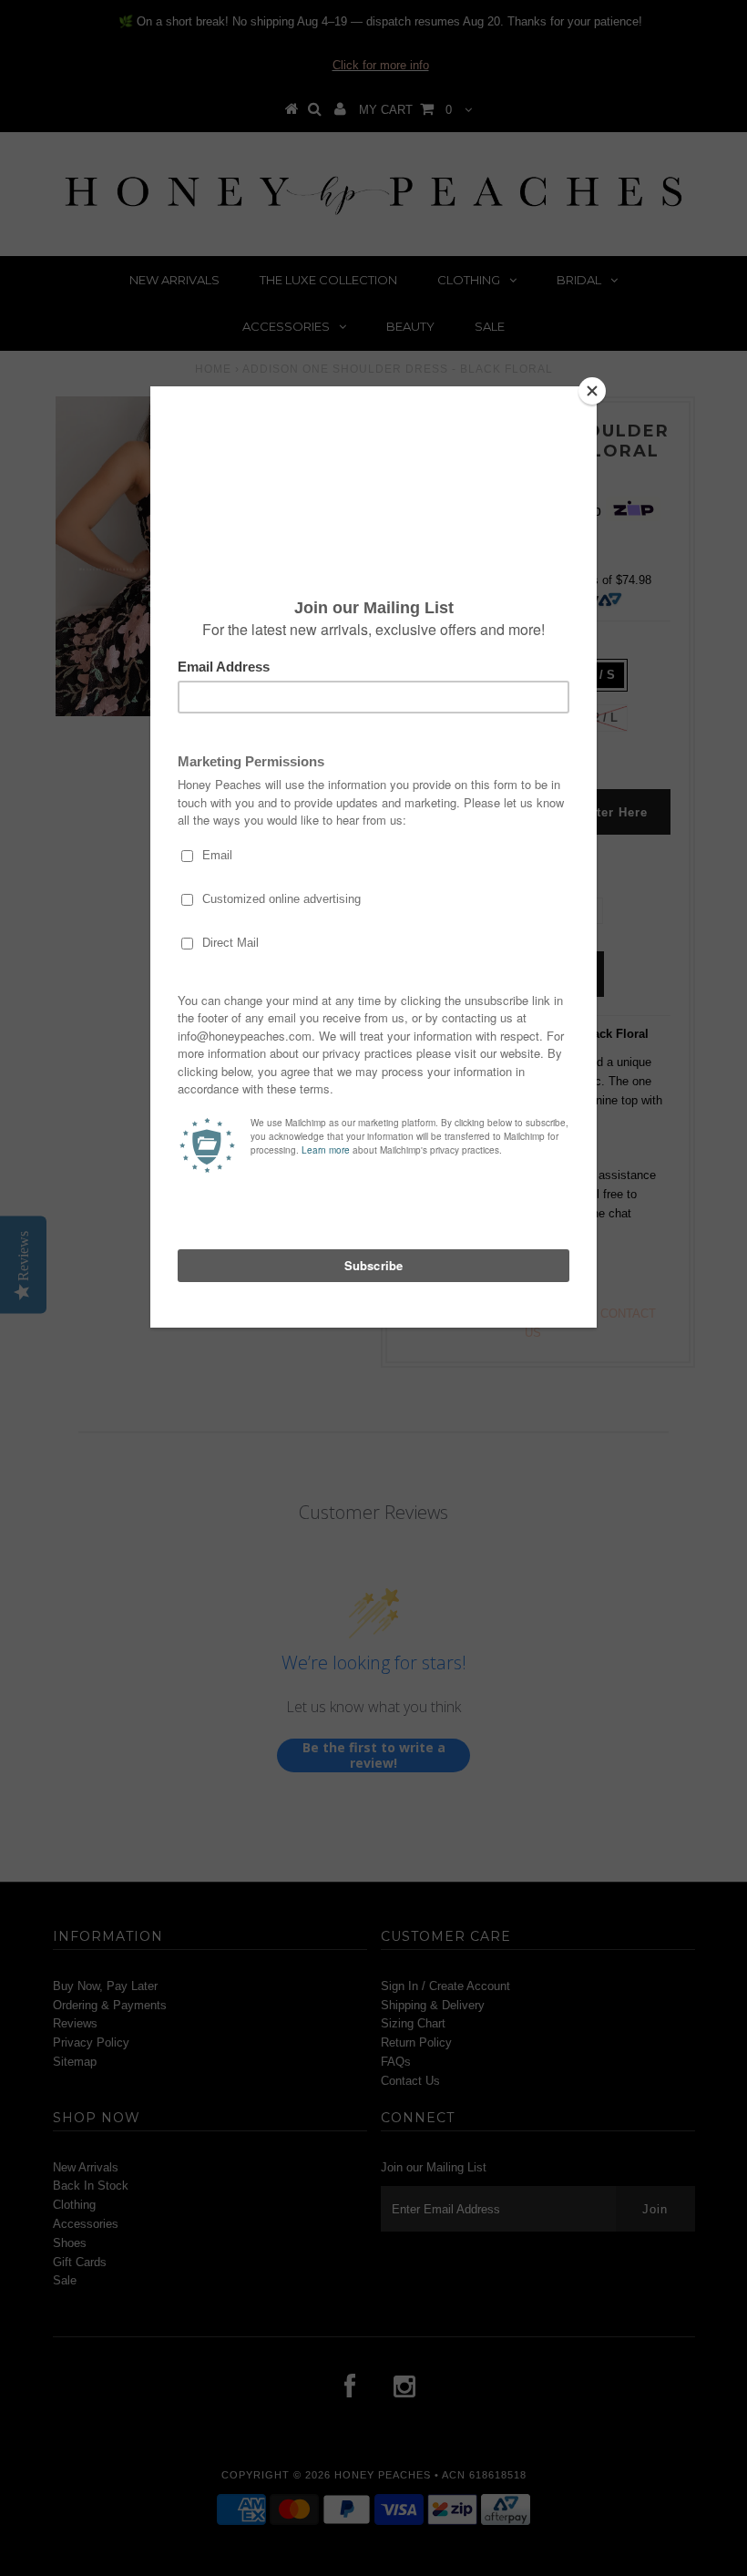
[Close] (592, 391)
